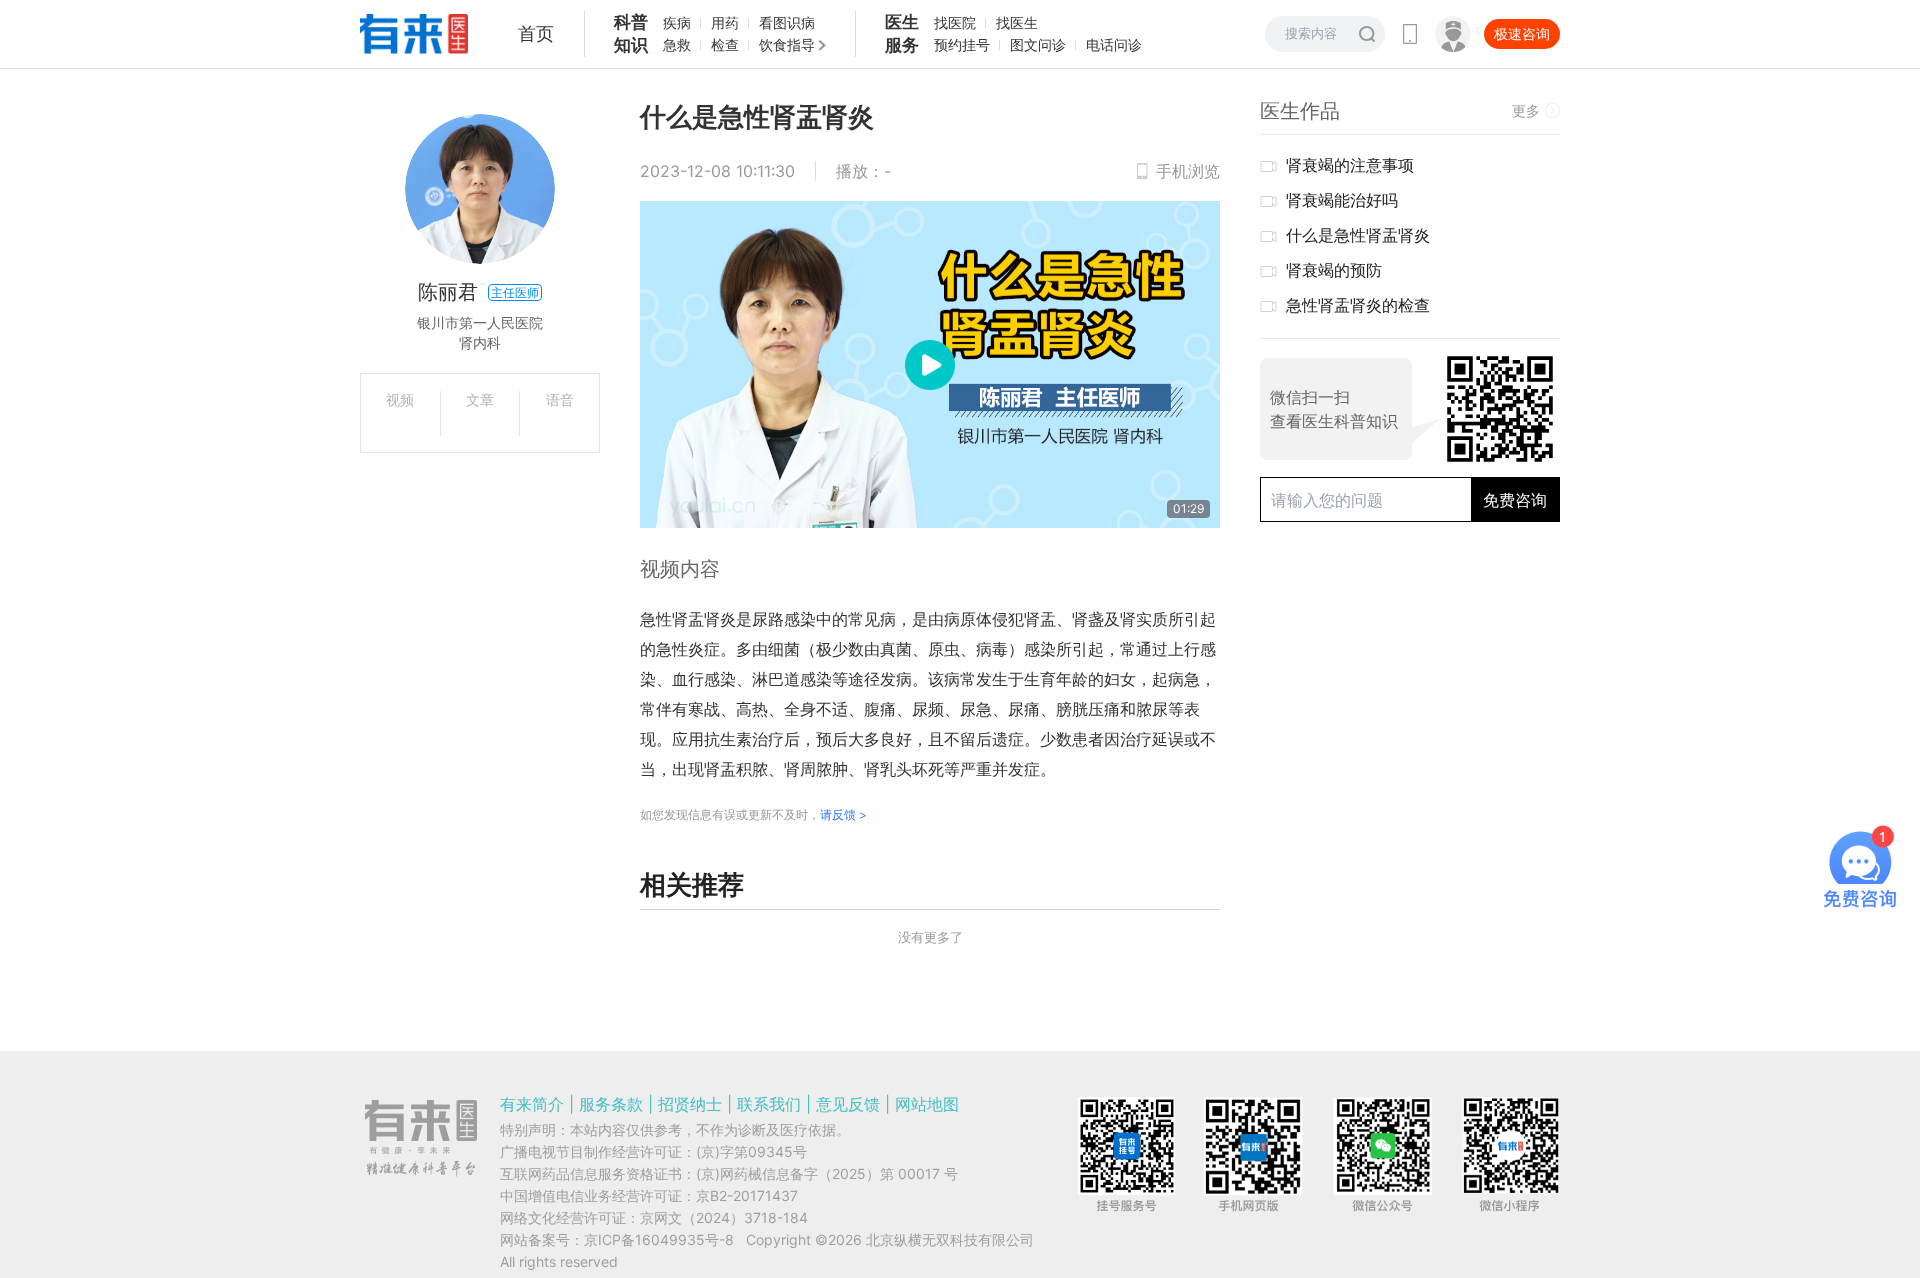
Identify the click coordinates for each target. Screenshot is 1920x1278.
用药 (725, 22)
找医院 (955, 22)
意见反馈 (848, 1104)
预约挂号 (962, 44)
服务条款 (611, 1104)
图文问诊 (1038, 44)
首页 (536, 33)
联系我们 (769, 1104)
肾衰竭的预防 (1334, 270)
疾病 (677, 22)
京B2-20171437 (747, 1195)
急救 (677, 44)
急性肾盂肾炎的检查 (1358, 305)
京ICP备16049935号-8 (659, 1239)
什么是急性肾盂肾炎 (1358, 235)
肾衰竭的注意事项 (1350, 165)
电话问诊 (1114, 44)
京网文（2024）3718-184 (724, 1217)
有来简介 (532, 1104)
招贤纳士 (690, 1104)
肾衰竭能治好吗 (1342, 200)
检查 (725, 44)
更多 (1526, 110)
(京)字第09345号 (751, 1151)
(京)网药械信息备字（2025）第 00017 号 (827, 1173)
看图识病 (787, 22)
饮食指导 (787, 44)
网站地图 (927, 1104)
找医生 (1017, 22)
